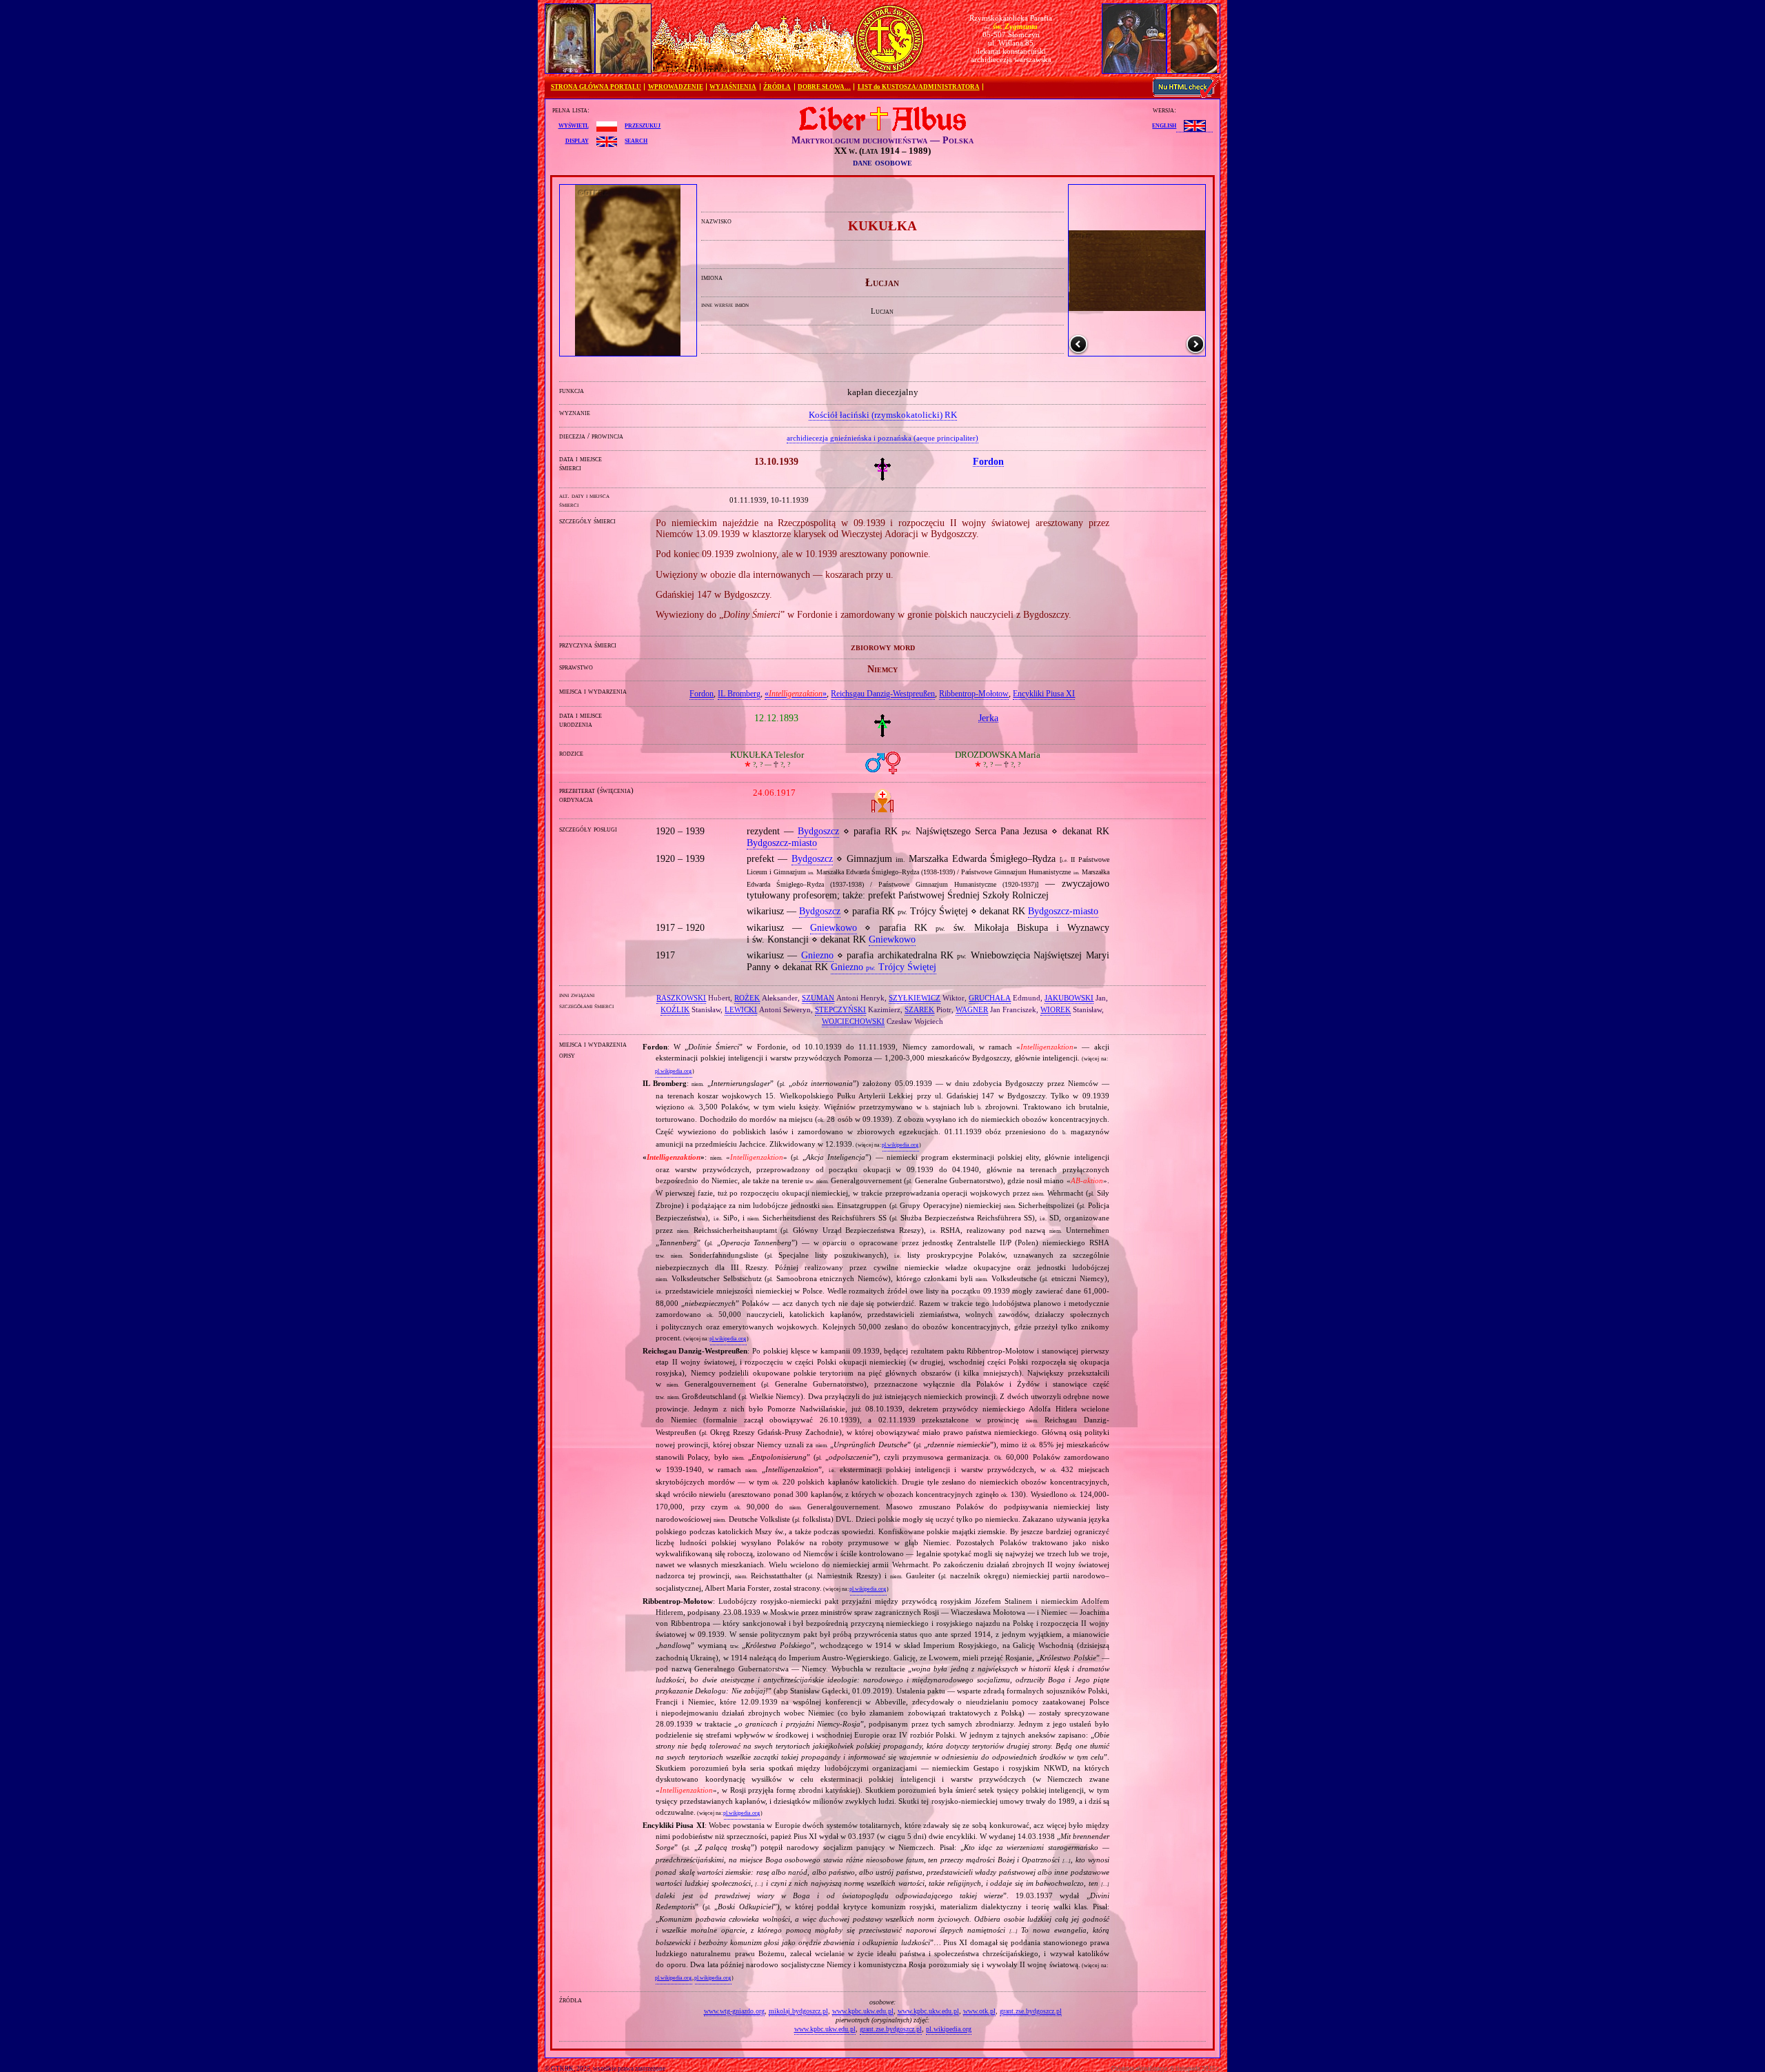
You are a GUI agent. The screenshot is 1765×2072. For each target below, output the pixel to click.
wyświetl (574, 125)
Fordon (702, 694)
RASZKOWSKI (681, 998)
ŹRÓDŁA (777, 87)
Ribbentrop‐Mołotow (974, 694)
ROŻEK (747, 998)
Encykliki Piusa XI (1044, 694)
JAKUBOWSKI (1069, 998)
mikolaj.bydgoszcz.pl (798, 2011)
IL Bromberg (739, 694)
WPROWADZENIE (676, 87)
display (577, 140)
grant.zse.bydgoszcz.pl (1031, 2011)
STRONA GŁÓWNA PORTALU (596, 87)
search (636, 140)
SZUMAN (818, 998)
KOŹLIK (675, 1009)
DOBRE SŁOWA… (824, 87)
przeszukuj (643, 125)
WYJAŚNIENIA (733, 87)
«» (796, 694)
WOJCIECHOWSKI (853, 1021)
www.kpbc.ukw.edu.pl (863, 2011)
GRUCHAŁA (990, 998)
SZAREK (919, 1009)
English (1164, 125)
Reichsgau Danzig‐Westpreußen (883, 694)
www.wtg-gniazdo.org (734, 2011)
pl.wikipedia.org (673, 1071)
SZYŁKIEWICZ (915, 998)
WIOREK (1056, 1009)
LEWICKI (741, 1009)
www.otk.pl (979, 2011)
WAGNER (972, 1009)
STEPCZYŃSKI (840, 1009)
